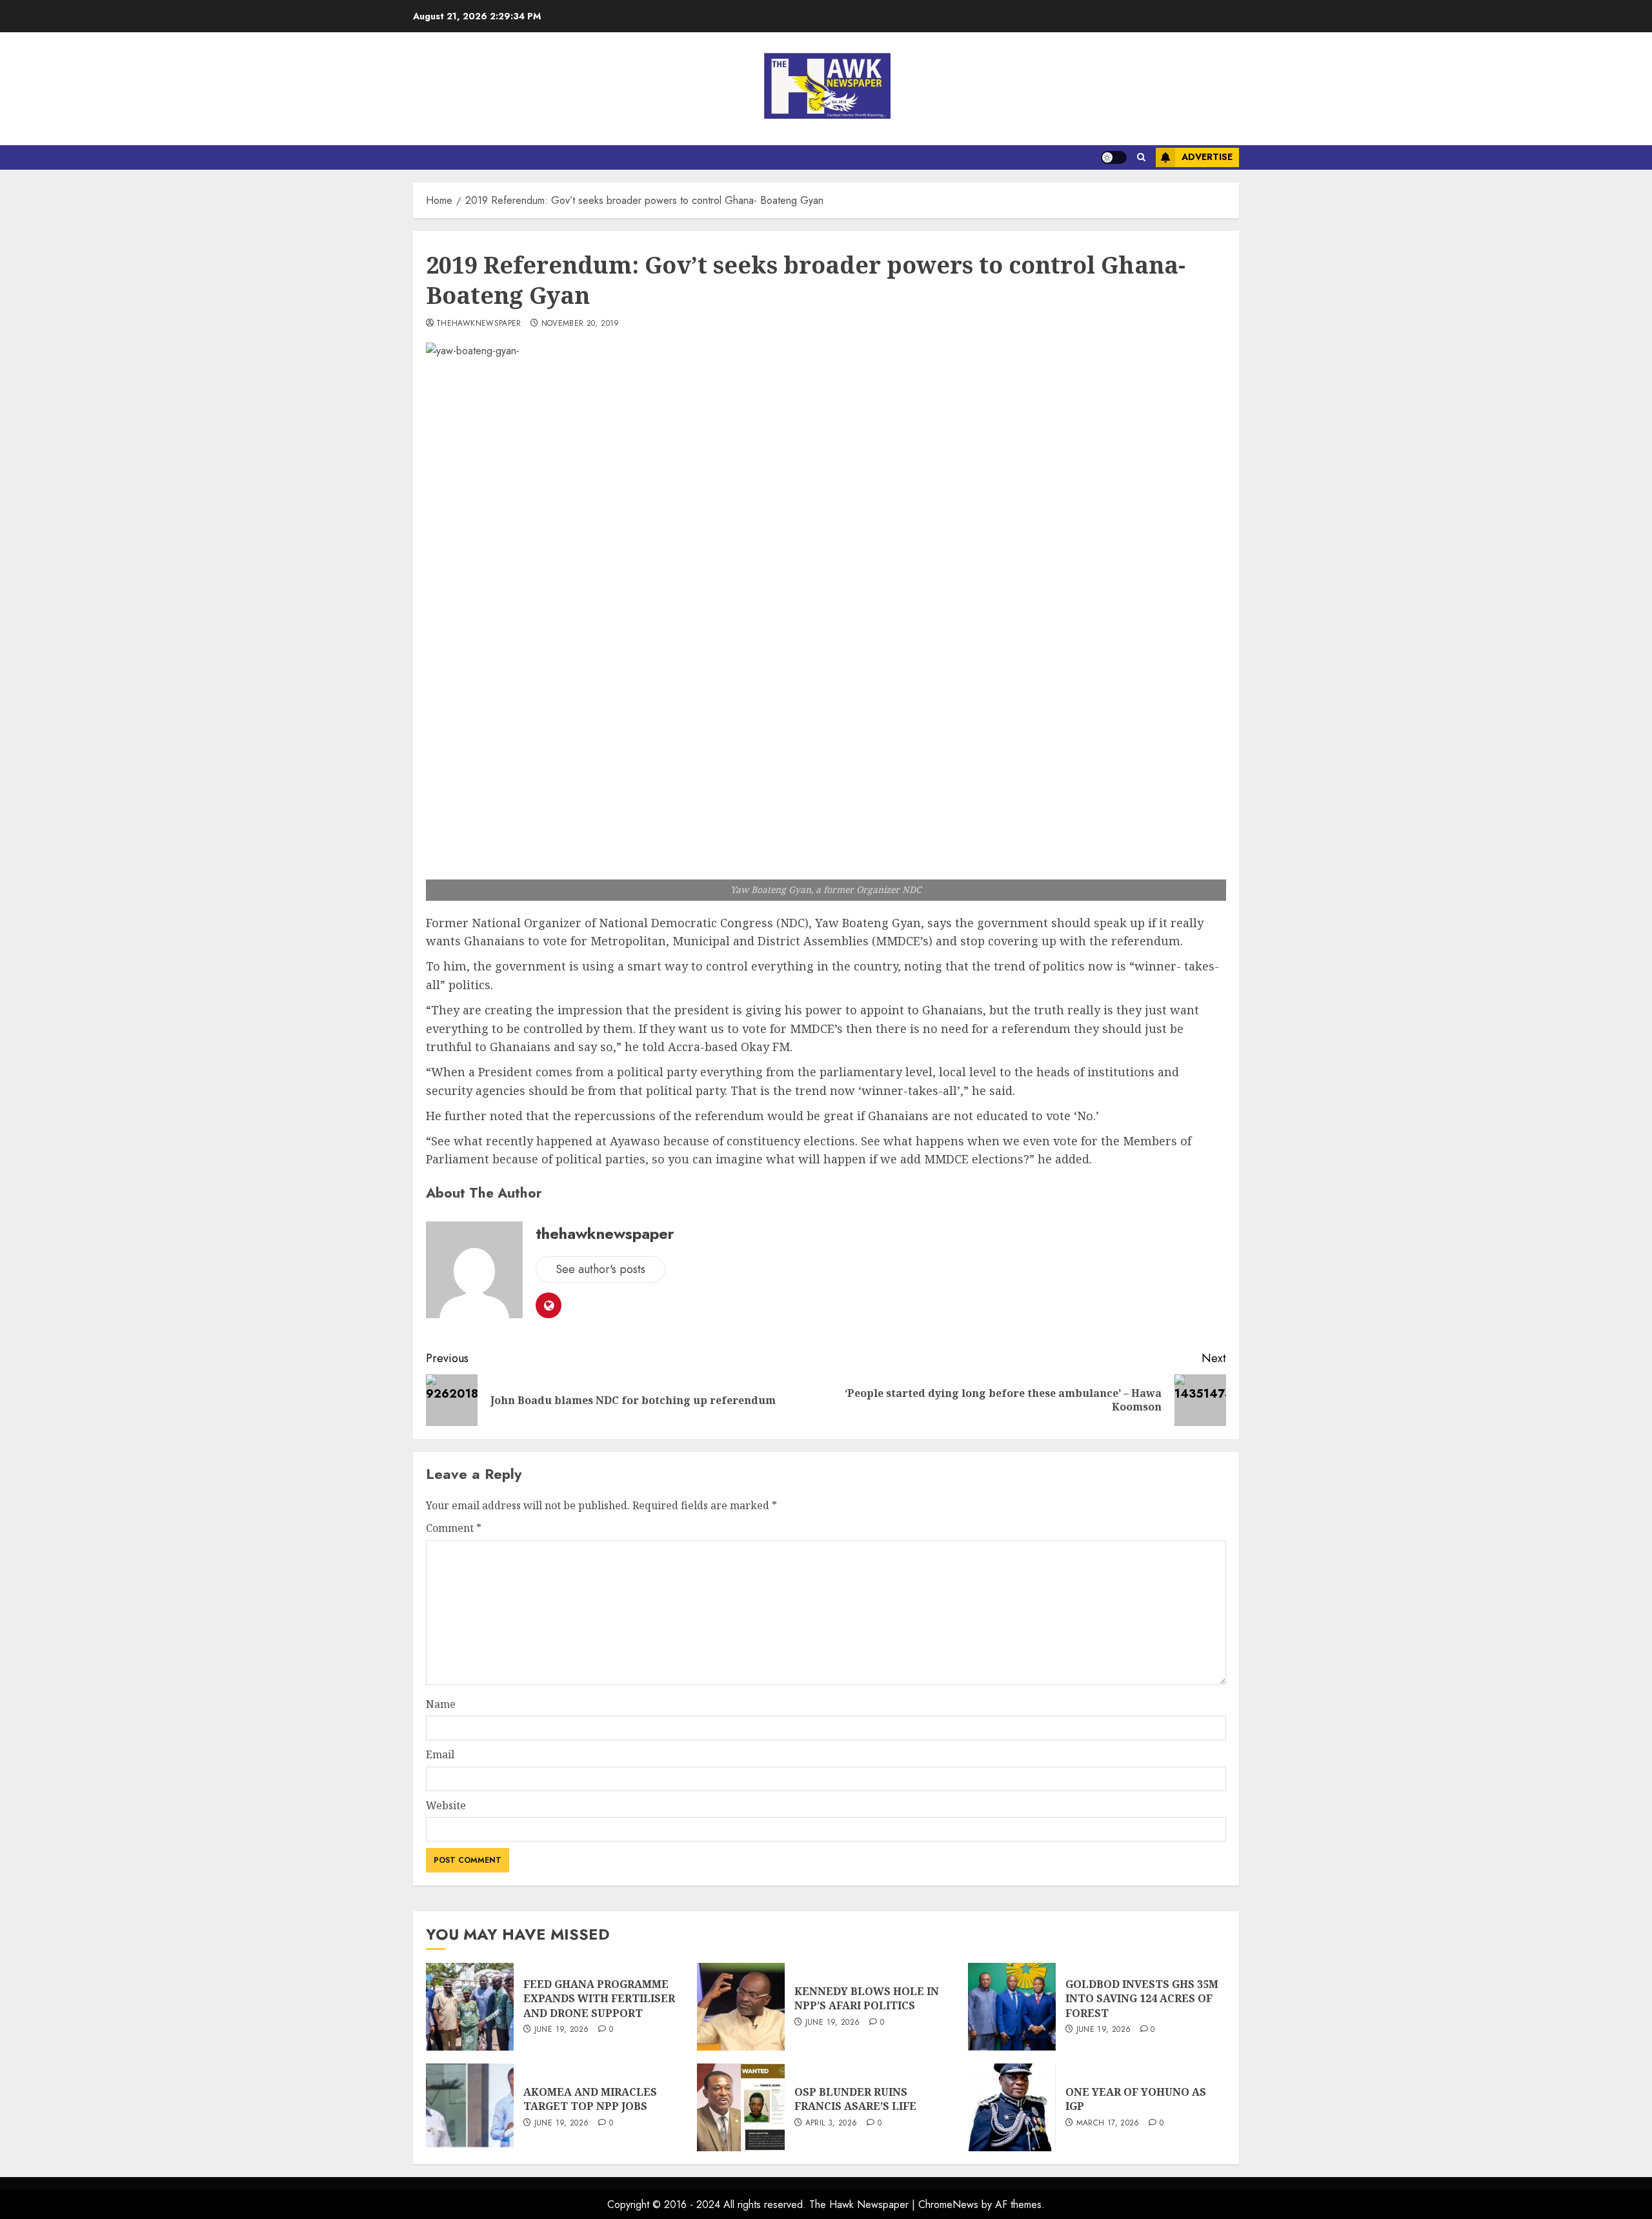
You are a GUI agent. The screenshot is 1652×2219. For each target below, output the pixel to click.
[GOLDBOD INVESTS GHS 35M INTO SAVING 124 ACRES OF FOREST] (1012, 2007)
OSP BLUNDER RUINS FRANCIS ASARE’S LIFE (855, 2099)
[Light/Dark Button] (1114, 157)
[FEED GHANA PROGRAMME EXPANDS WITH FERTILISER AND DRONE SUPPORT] (470, 2007)
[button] (1141, 157)
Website (446, 1805)
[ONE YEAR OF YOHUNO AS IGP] (1012, 2107)
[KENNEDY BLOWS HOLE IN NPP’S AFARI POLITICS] (741, 2007)
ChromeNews (948, 2204)
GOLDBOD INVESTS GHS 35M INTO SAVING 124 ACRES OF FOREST (1142, 1999)
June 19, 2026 (562, 2030)
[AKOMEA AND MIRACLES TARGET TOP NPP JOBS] (470, 2107)
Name (441, 1704)
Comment (454, 1528)
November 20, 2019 (580, 324)
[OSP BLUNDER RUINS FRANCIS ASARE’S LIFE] (741, 2107)
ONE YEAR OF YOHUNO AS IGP (1136, 2099)
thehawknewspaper (479, 324)
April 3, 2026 (831, 2124)
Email (440, 1754)
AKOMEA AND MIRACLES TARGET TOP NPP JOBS (590, 2099)
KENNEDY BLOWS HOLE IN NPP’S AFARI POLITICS (867, 1998)
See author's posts (600, 1269)
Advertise (1207, 157)
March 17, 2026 (1108, 2124)
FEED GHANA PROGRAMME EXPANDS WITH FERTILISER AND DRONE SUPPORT (599, 1999)
